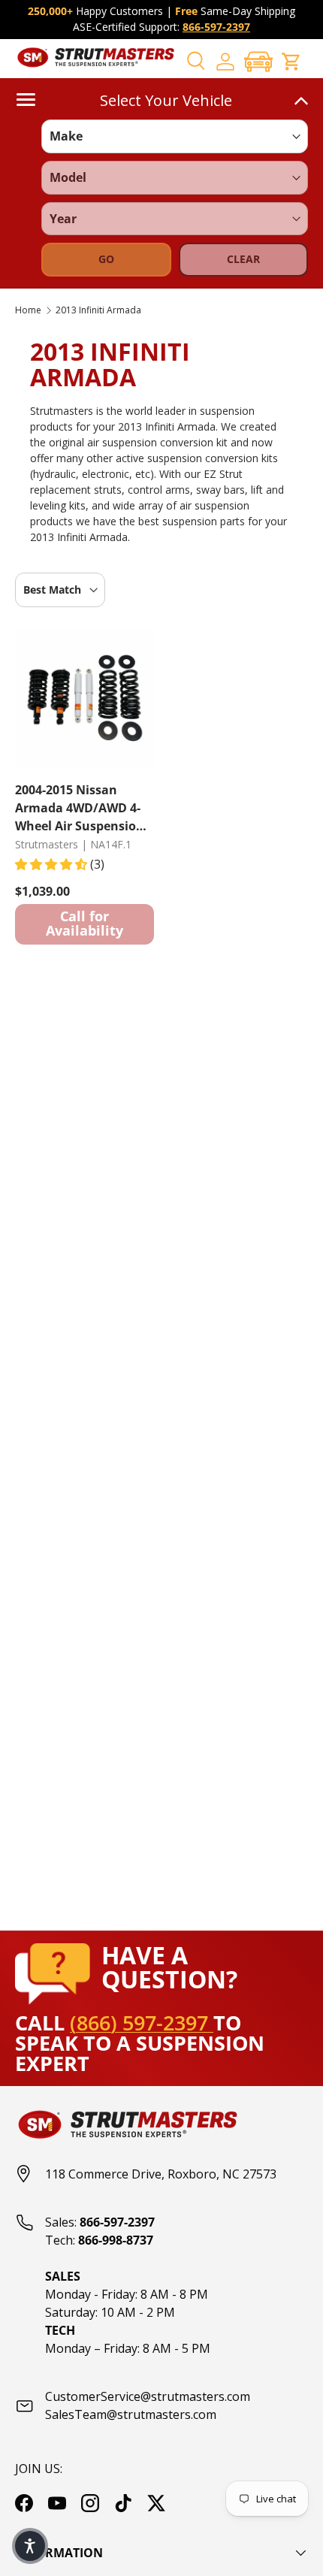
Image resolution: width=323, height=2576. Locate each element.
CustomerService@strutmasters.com (148, 2396)
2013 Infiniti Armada (98, 310)
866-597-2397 (216, 27)
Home (28, 310)
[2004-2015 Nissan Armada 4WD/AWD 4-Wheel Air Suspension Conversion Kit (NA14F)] (85, 699)
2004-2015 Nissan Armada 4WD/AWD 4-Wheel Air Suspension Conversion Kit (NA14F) (83, 807)
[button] (258, 61)
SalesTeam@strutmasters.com (131, 2414)
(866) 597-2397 (142, 2023)
